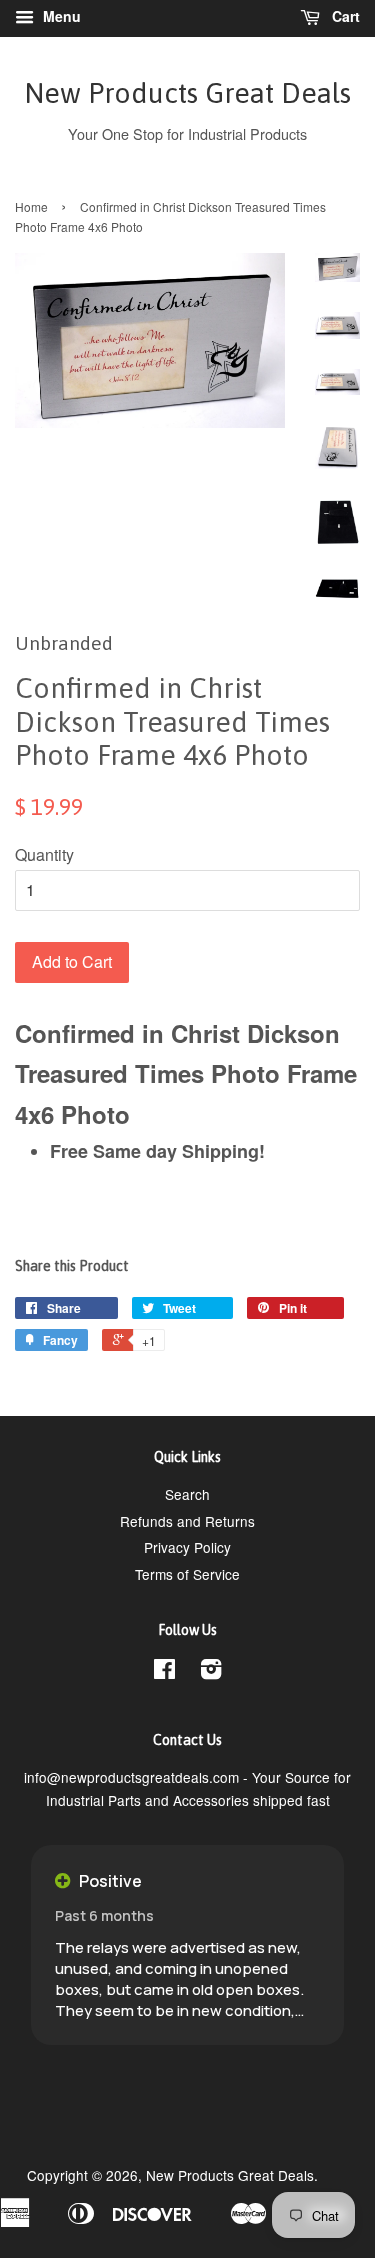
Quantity (44, 854)
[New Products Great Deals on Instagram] (211, 1672)
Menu (60, 16)
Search (187, 1494)
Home (31, 206)
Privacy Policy (187, 1547)
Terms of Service (187, 1574)
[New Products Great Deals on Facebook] (164, 1672)
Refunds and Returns (187, 1521)
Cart (344, 16)
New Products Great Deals (187, 93)
